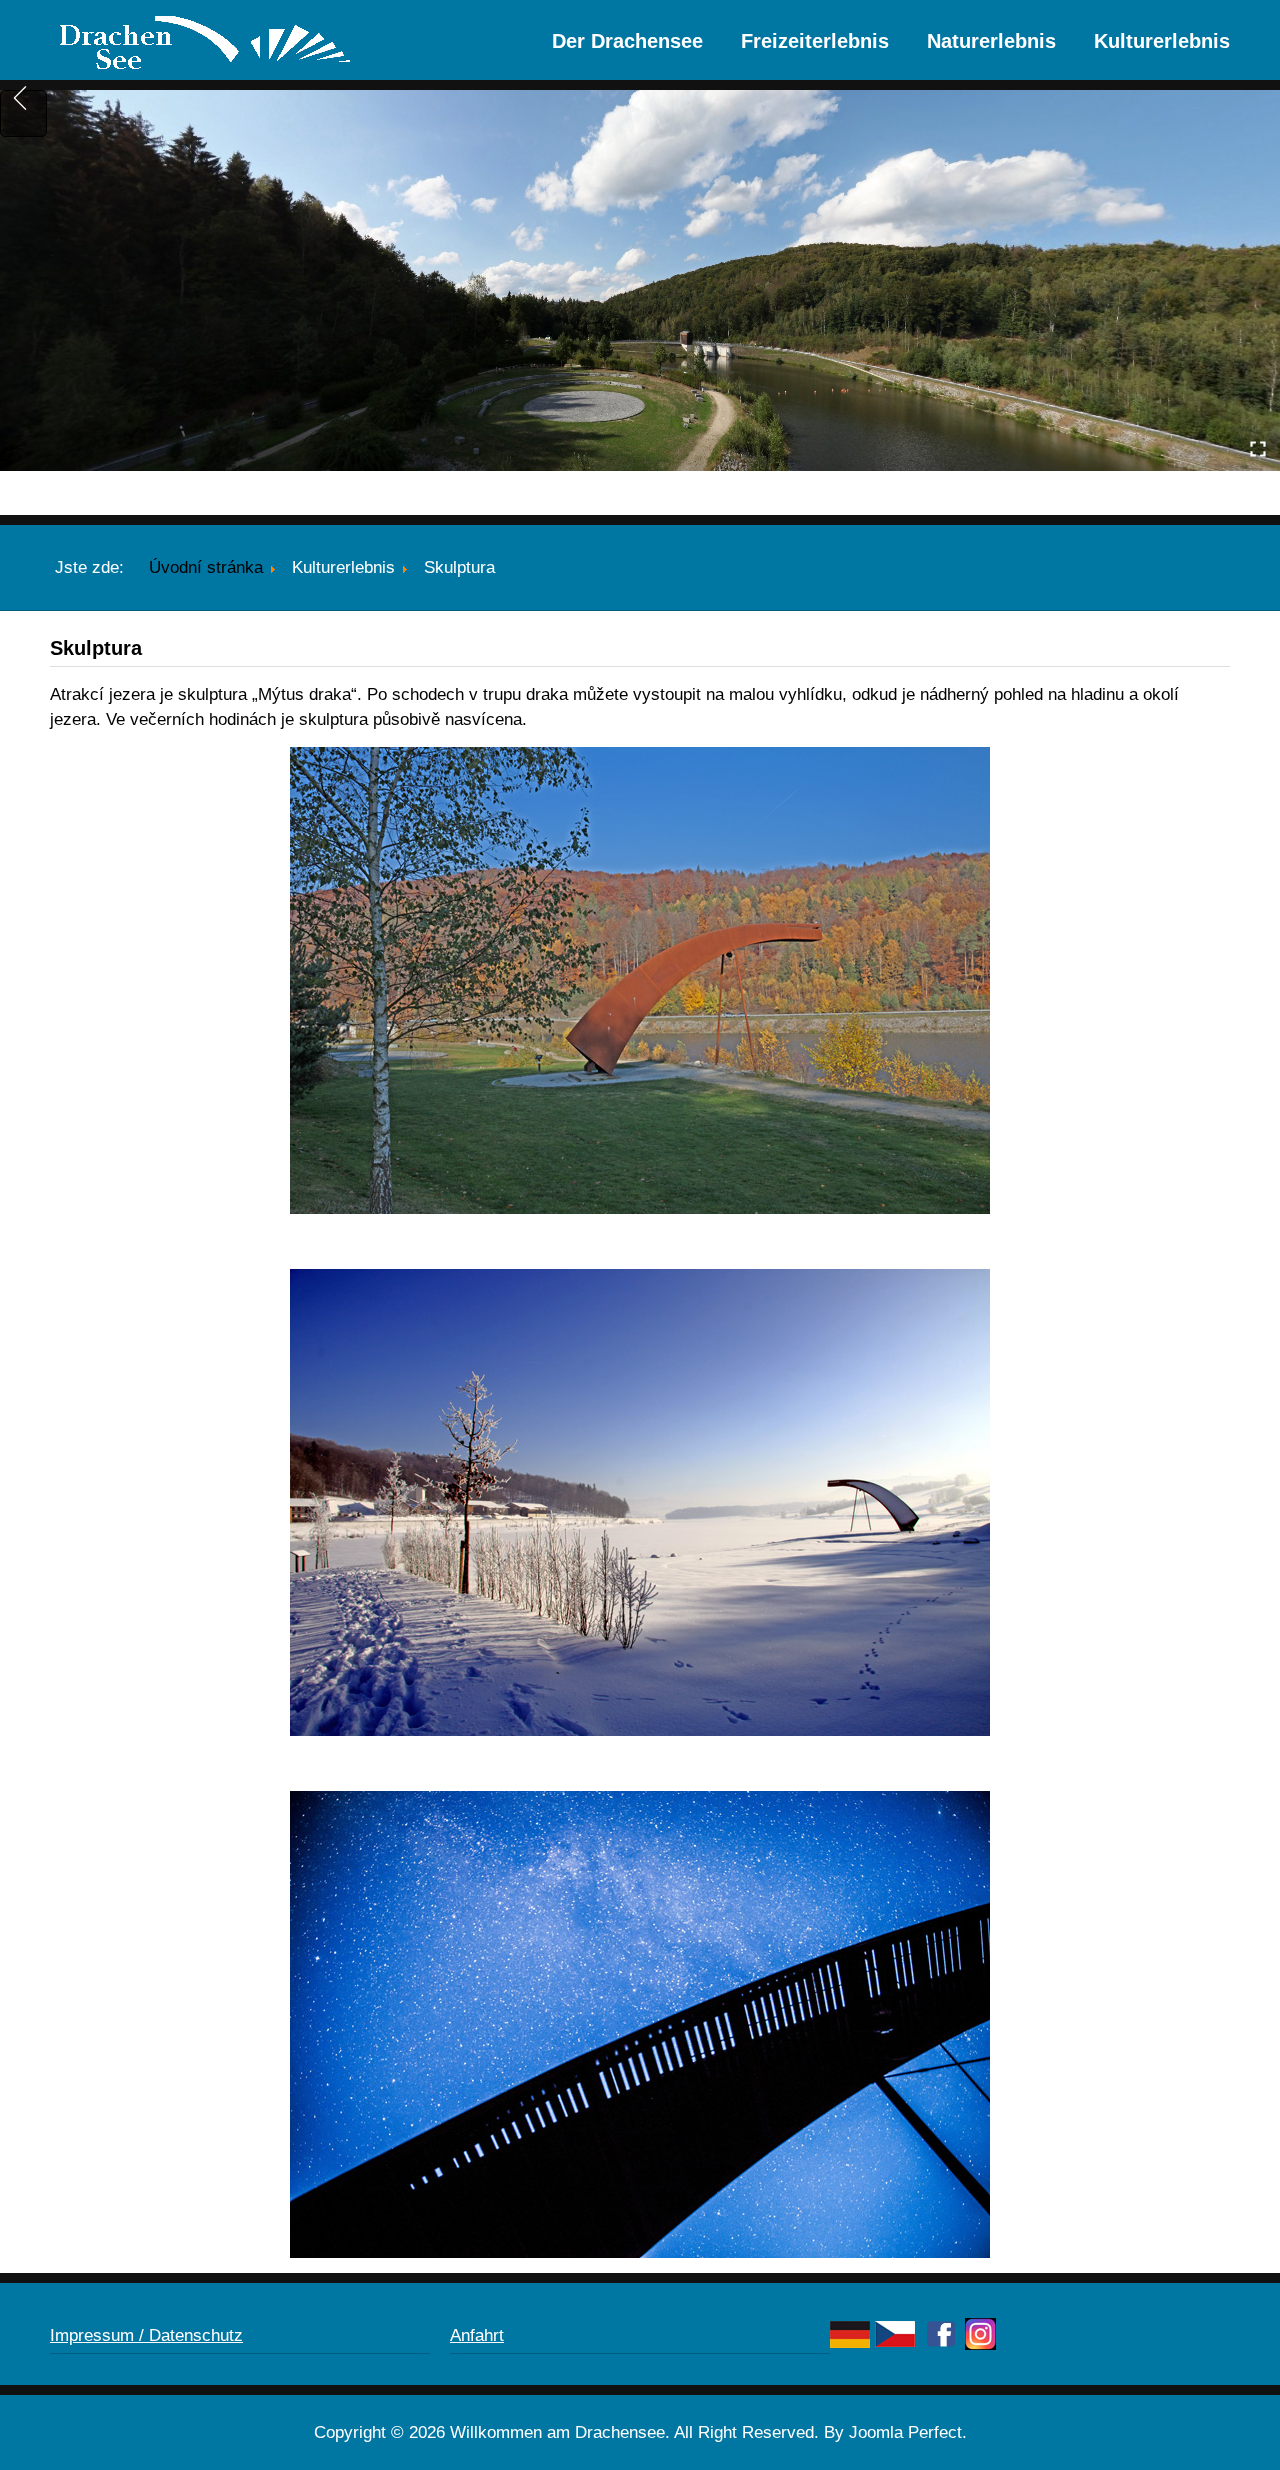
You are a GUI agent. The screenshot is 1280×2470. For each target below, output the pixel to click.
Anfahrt (477, 2335)
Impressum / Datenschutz (146, 2335)
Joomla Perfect (905, 2432)
